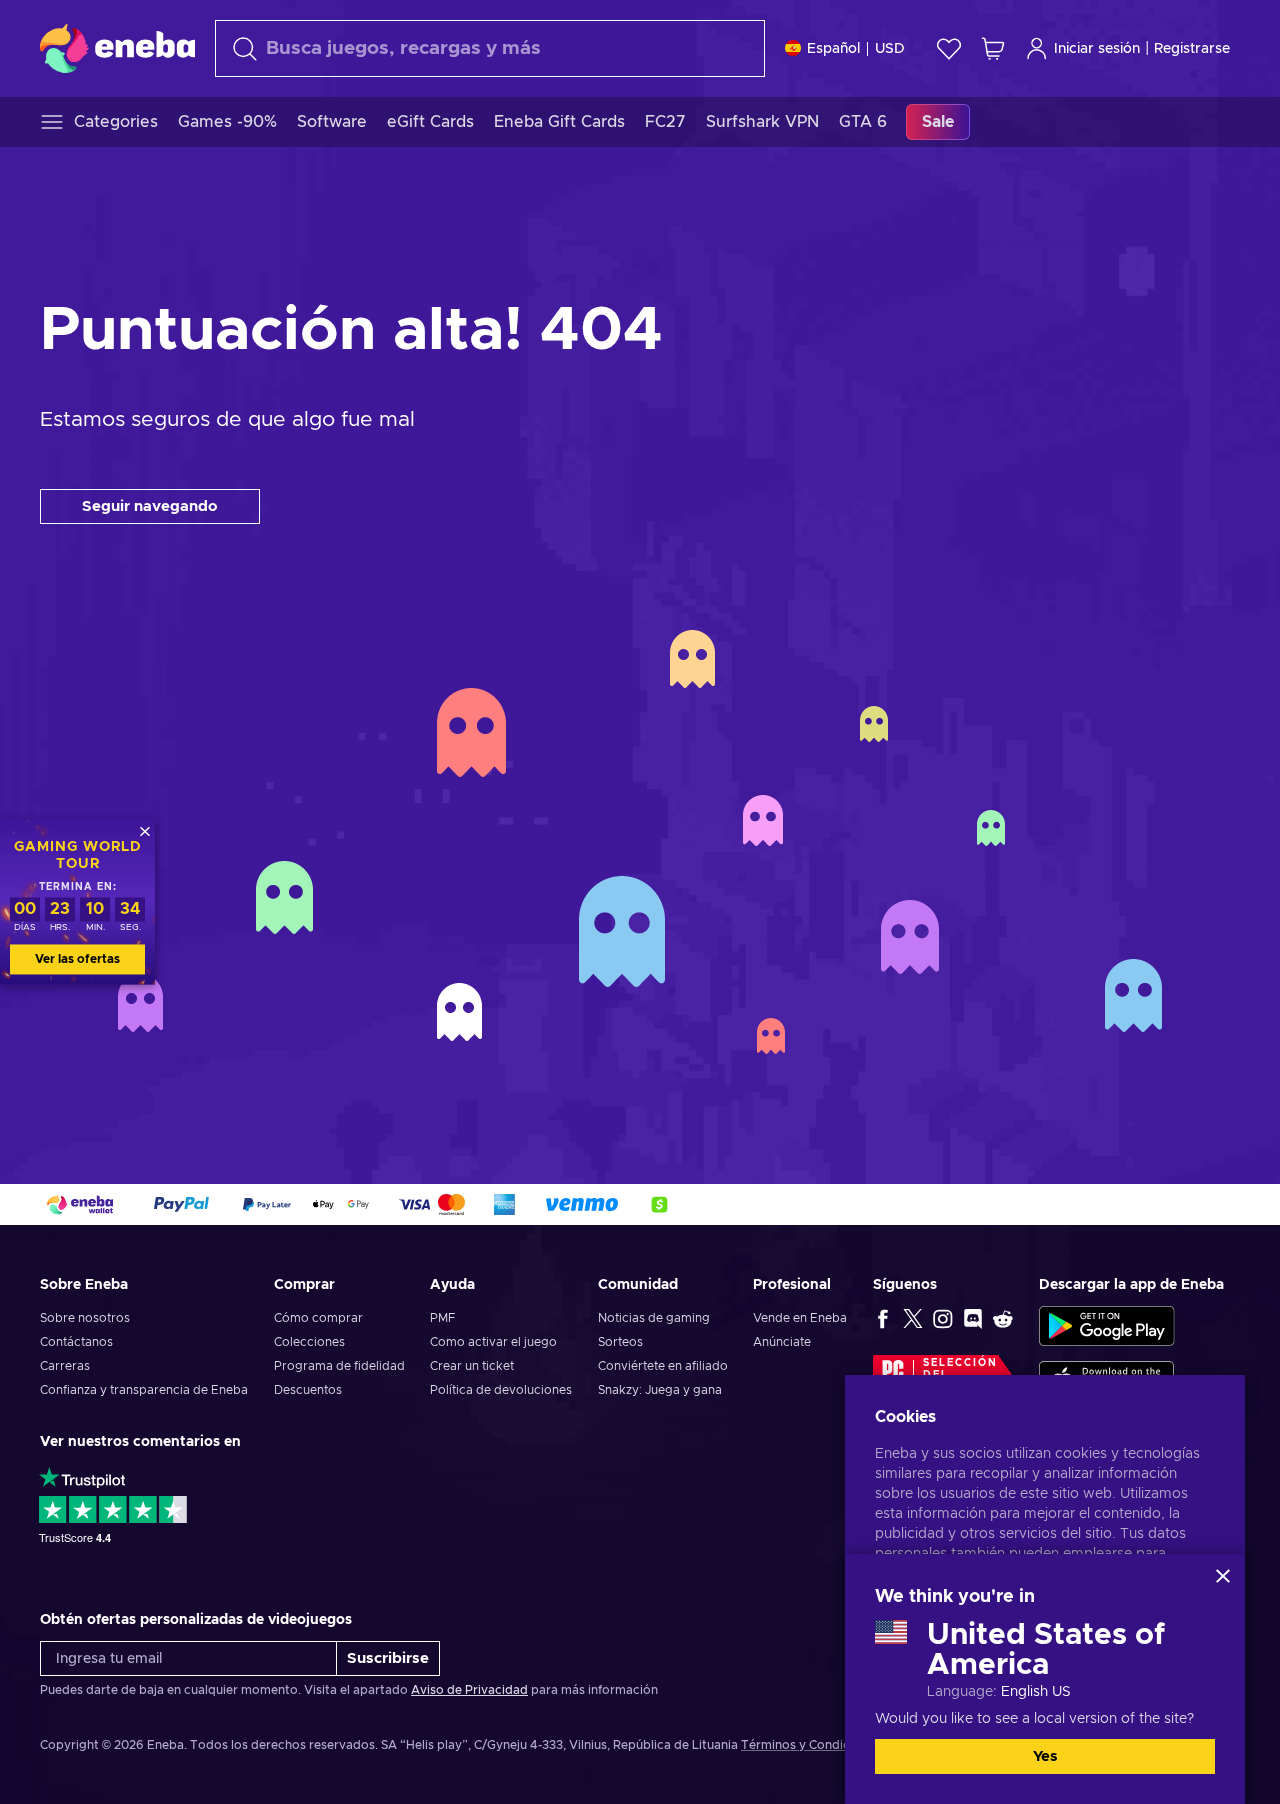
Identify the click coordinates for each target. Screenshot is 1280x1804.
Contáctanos (76, 1342)
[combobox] (490, 48)
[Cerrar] (1223, 1576)
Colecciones (309, 1342)
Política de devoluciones (501, 1390)
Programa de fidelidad (339, 1366)
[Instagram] (943, 1318)
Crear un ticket (472, 1366)
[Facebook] (883, 1318)
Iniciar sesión (1097, 49)
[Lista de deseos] (949, 48)
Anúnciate (782, 1342)
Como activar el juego (493, 1342)
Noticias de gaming (654, 1318)
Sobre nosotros (85, 1318)
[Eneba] (117, 48)
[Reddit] (1003, 1318)
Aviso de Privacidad (469, 1690)
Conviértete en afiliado (663, 1366)
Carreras (65, 1366)
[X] (913, 1318)
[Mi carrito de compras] (993, 48)
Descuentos (308, 1390)
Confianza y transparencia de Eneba (144, 1390)
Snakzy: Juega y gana (660, 1390)
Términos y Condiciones (811, 1745)
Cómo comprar (318, 1318)
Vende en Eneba (800, 1318)
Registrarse (1192, 49)
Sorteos (620, 1342)
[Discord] (973, 1318)
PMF (442, 1318)
